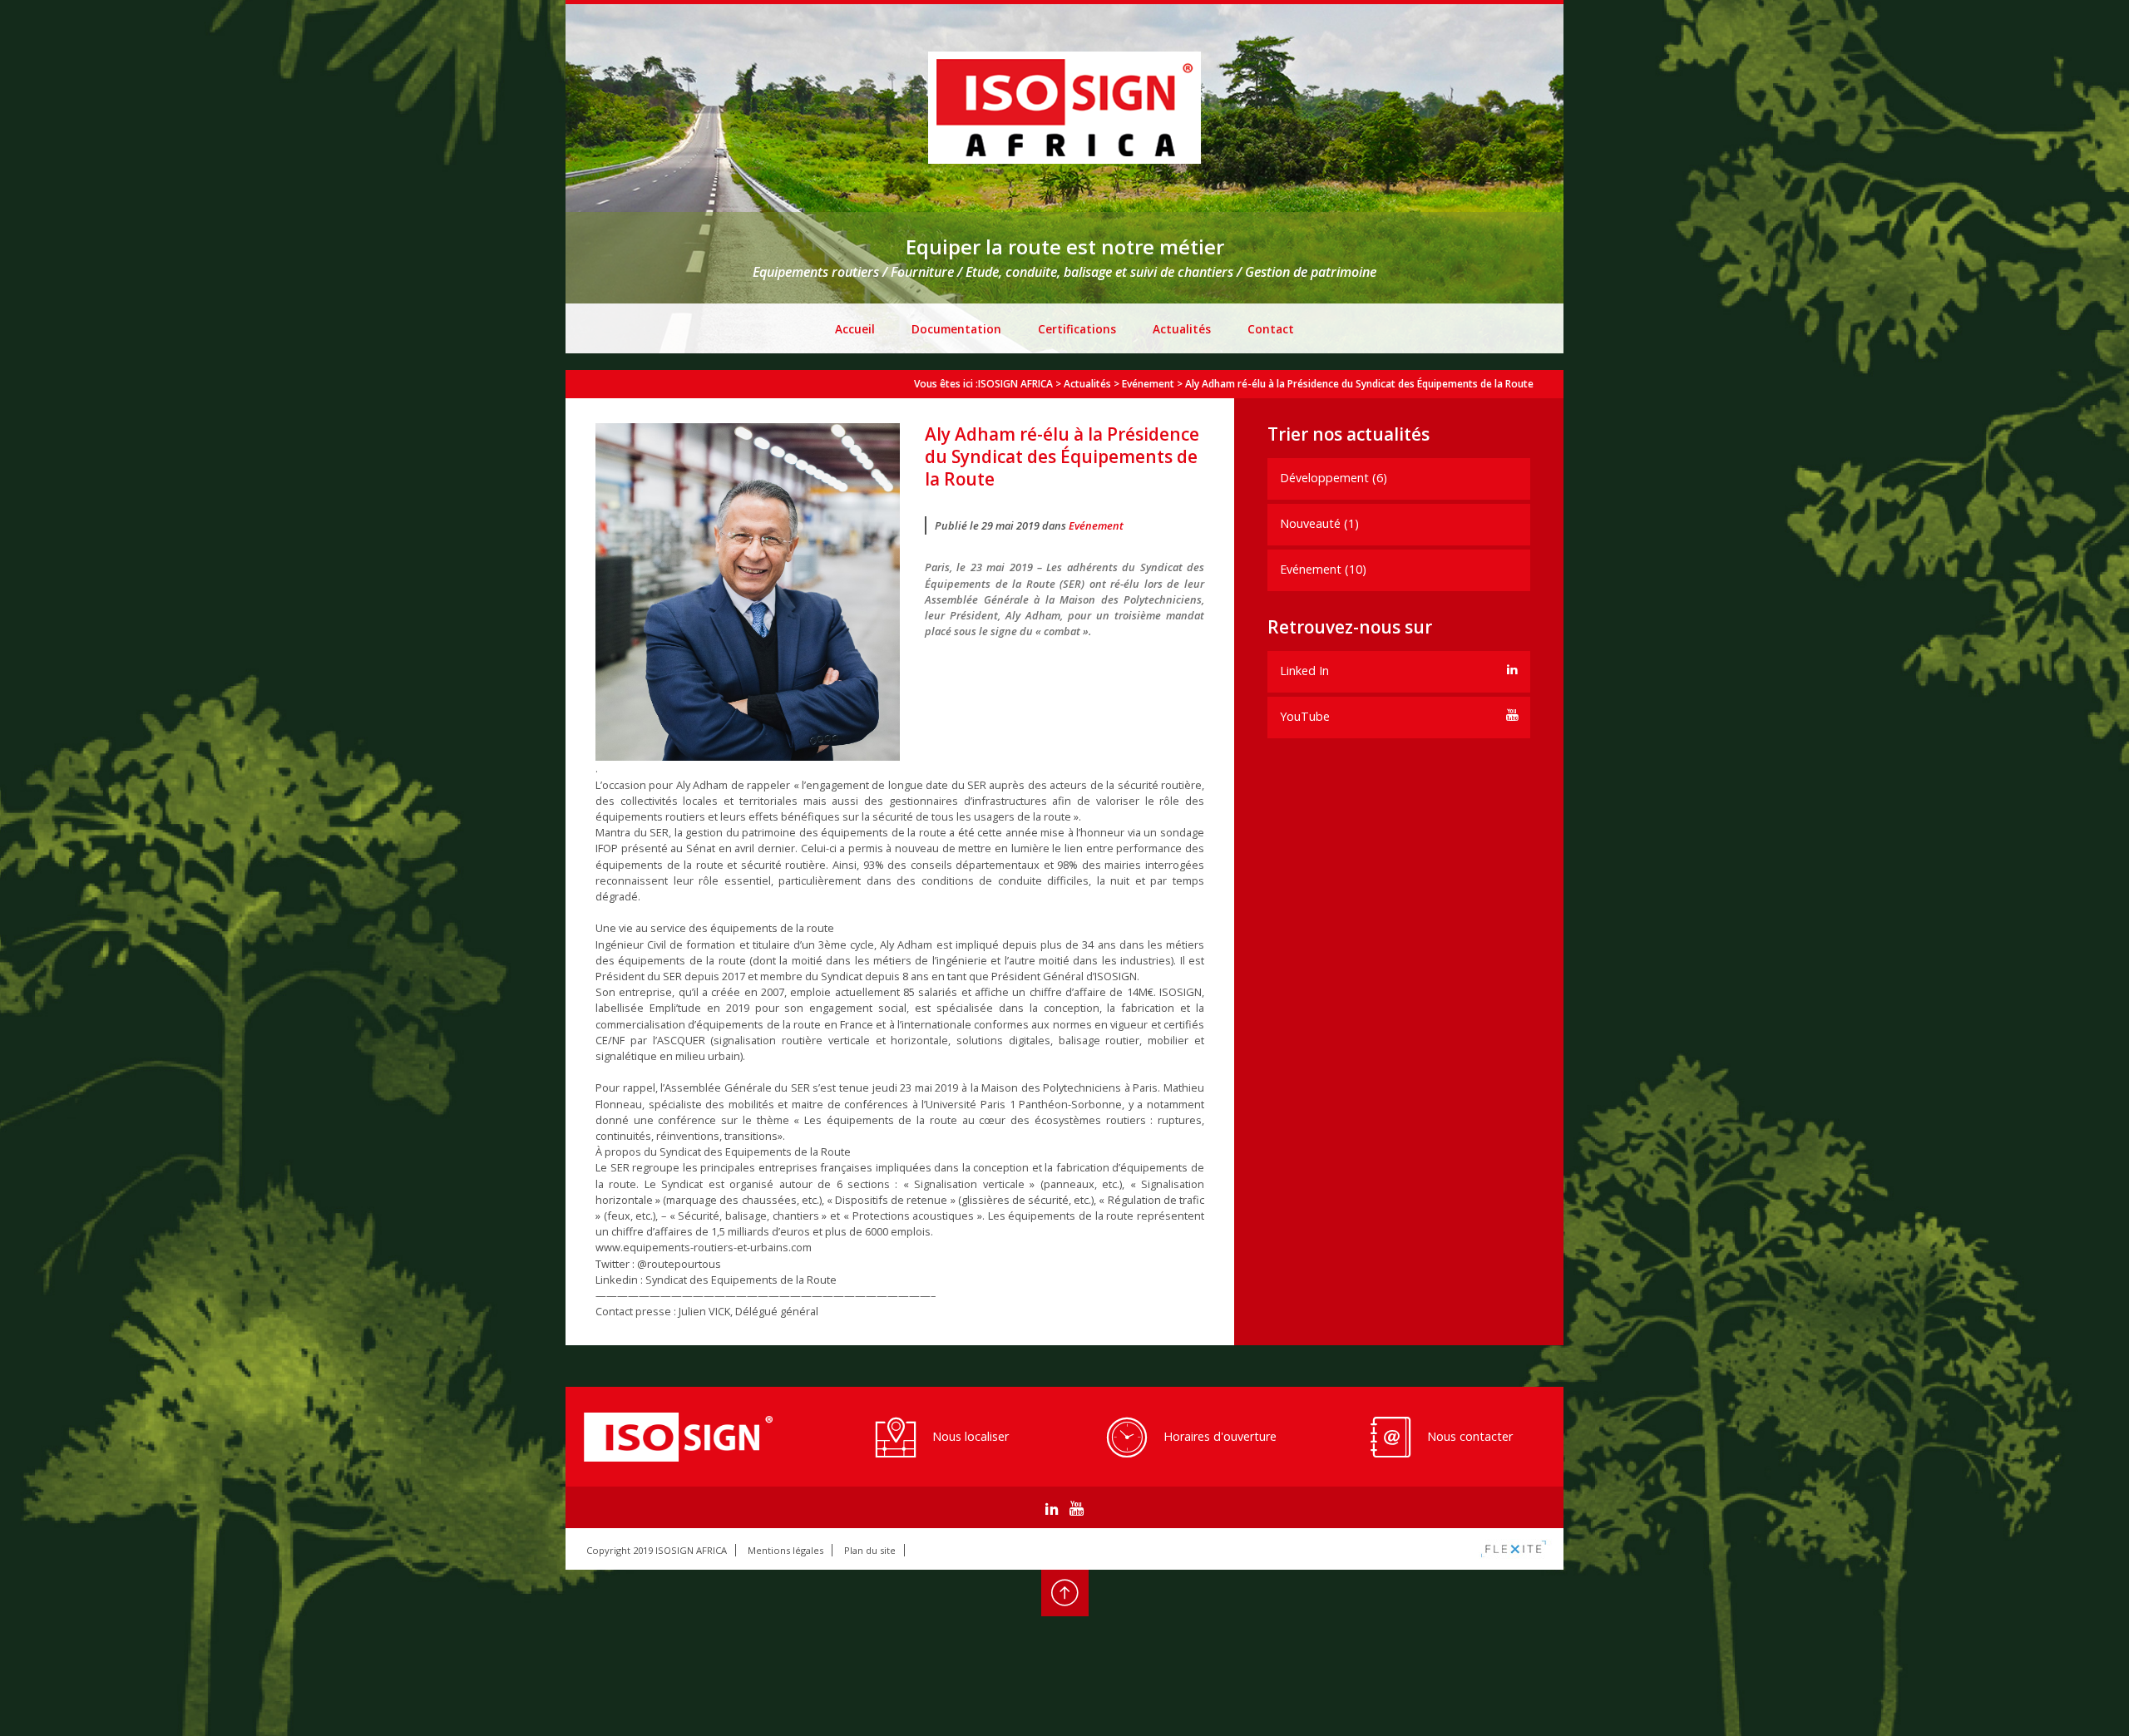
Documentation (956, 329)
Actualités (1182, 329)
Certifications (1077, 329)
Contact (1271, 329)
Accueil (855, 329)
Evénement (1096, 525)
